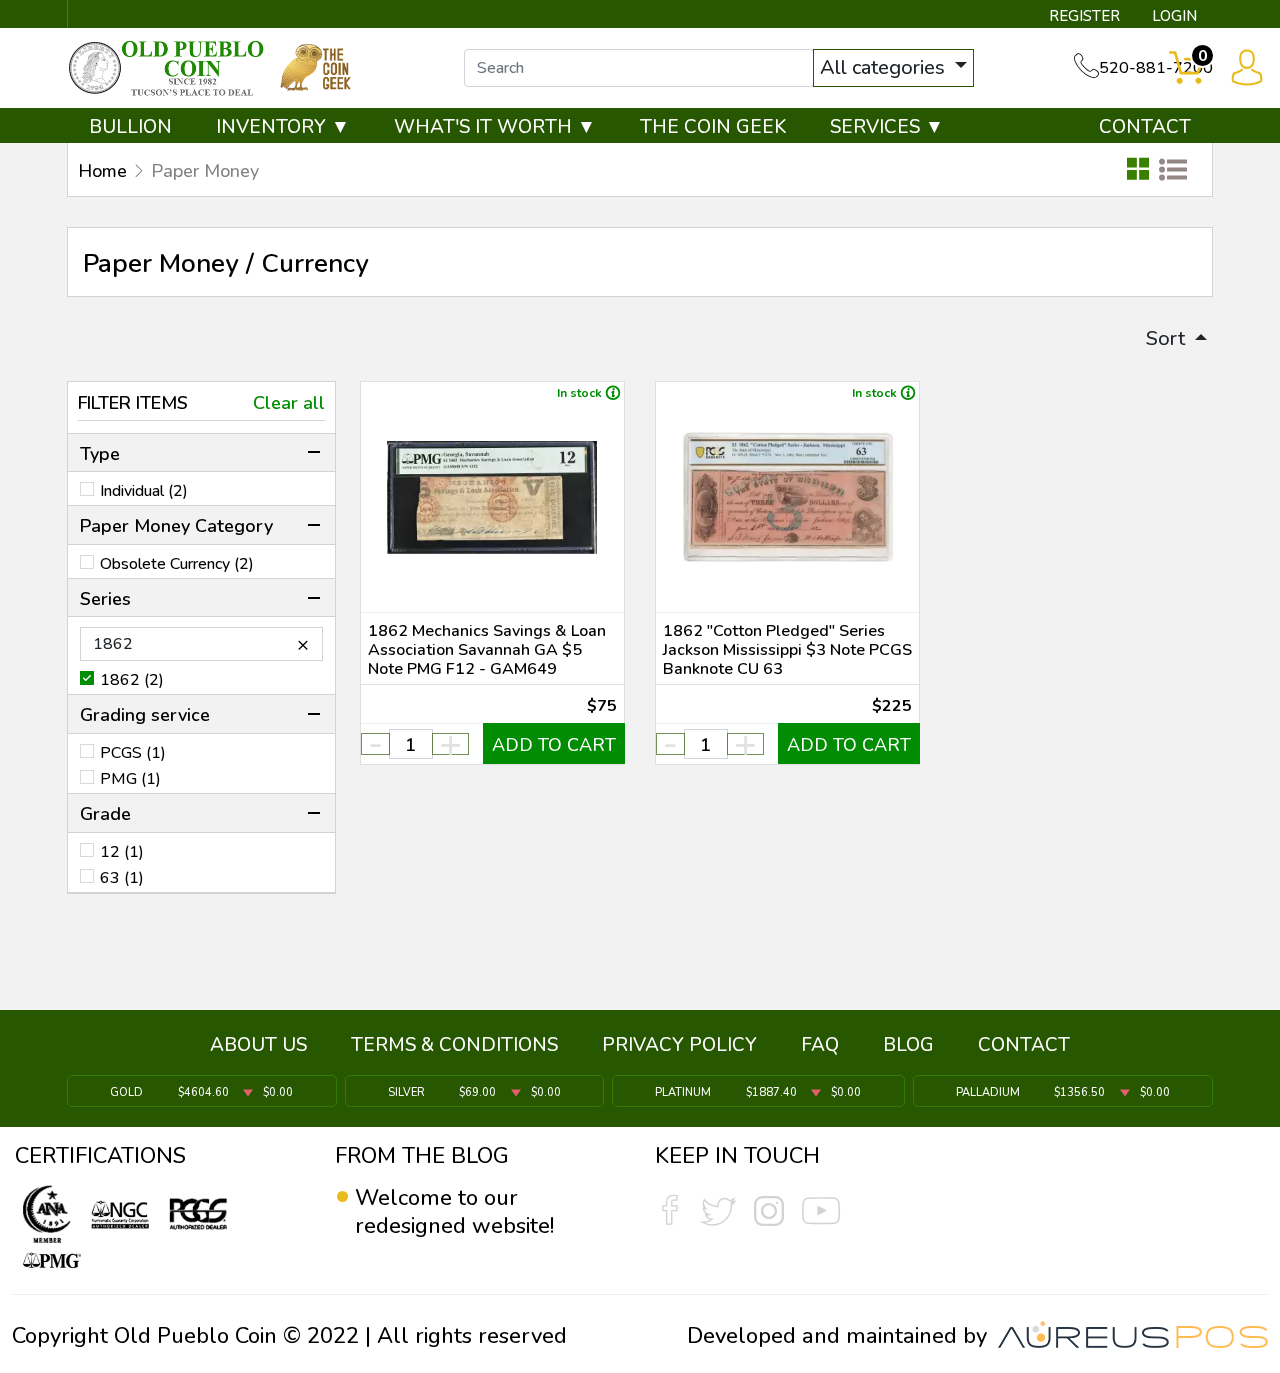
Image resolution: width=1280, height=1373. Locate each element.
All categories (885, 67)
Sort (1168, 338)
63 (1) (122, 878)
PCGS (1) (133, 753)
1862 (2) (132, 680)
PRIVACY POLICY (679, 1045)
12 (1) (122, 852)
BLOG (908, 1045)
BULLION (130, 127)
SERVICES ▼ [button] (887, 127)
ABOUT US (258, 1045)
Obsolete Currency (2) (177, 564)
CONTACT (1145, 127)
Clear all (289, 403)
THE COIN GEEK (713, 127)
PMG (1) (130, 779)
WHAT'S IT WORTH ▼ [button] (495, 127)
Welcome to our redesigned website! (454, 1212)
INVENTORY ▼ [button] (283, 127)
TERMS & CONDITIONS (454, 1045)
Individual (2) (144, 491)
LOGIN (1174, 16)
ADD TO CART (554, 745)
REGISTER (1084, 16)
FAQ (820, 1045)
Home (102, 171)
